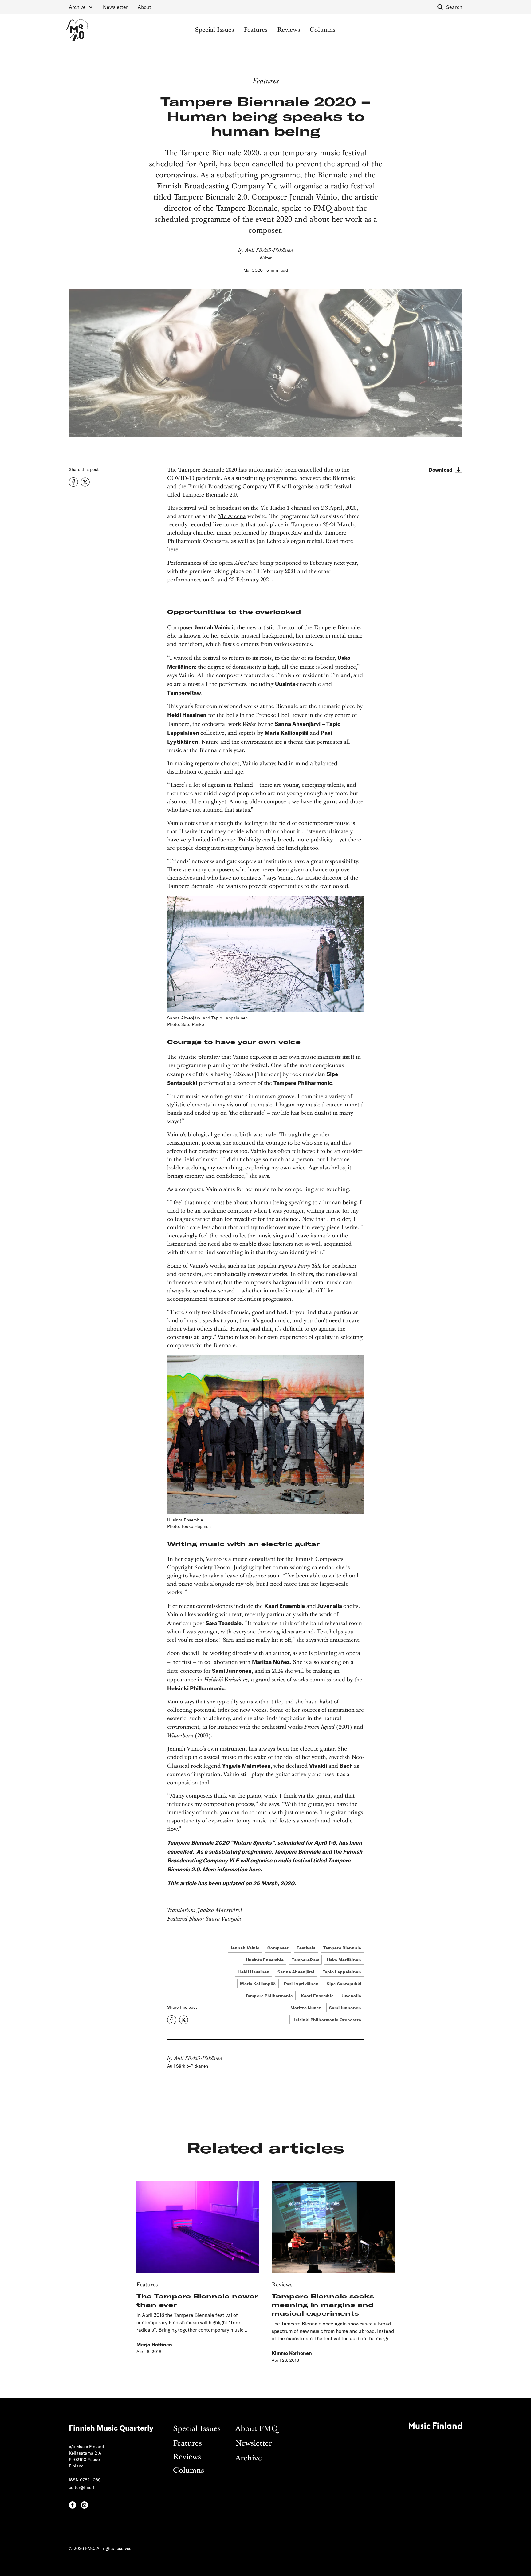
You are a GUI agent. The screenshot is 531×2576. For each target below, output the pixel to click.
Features (256, 30)
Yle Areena (232, 516)
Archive (249, 2458)
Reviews (289, 30)
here (173, 550)
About (144, 7)
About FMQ (257, 2429)
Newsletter (115, 7)
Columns (323, 30)
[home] (77, 30)
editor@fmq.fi (82, 2487)
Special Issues (214, 30)
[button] (81, 7)
